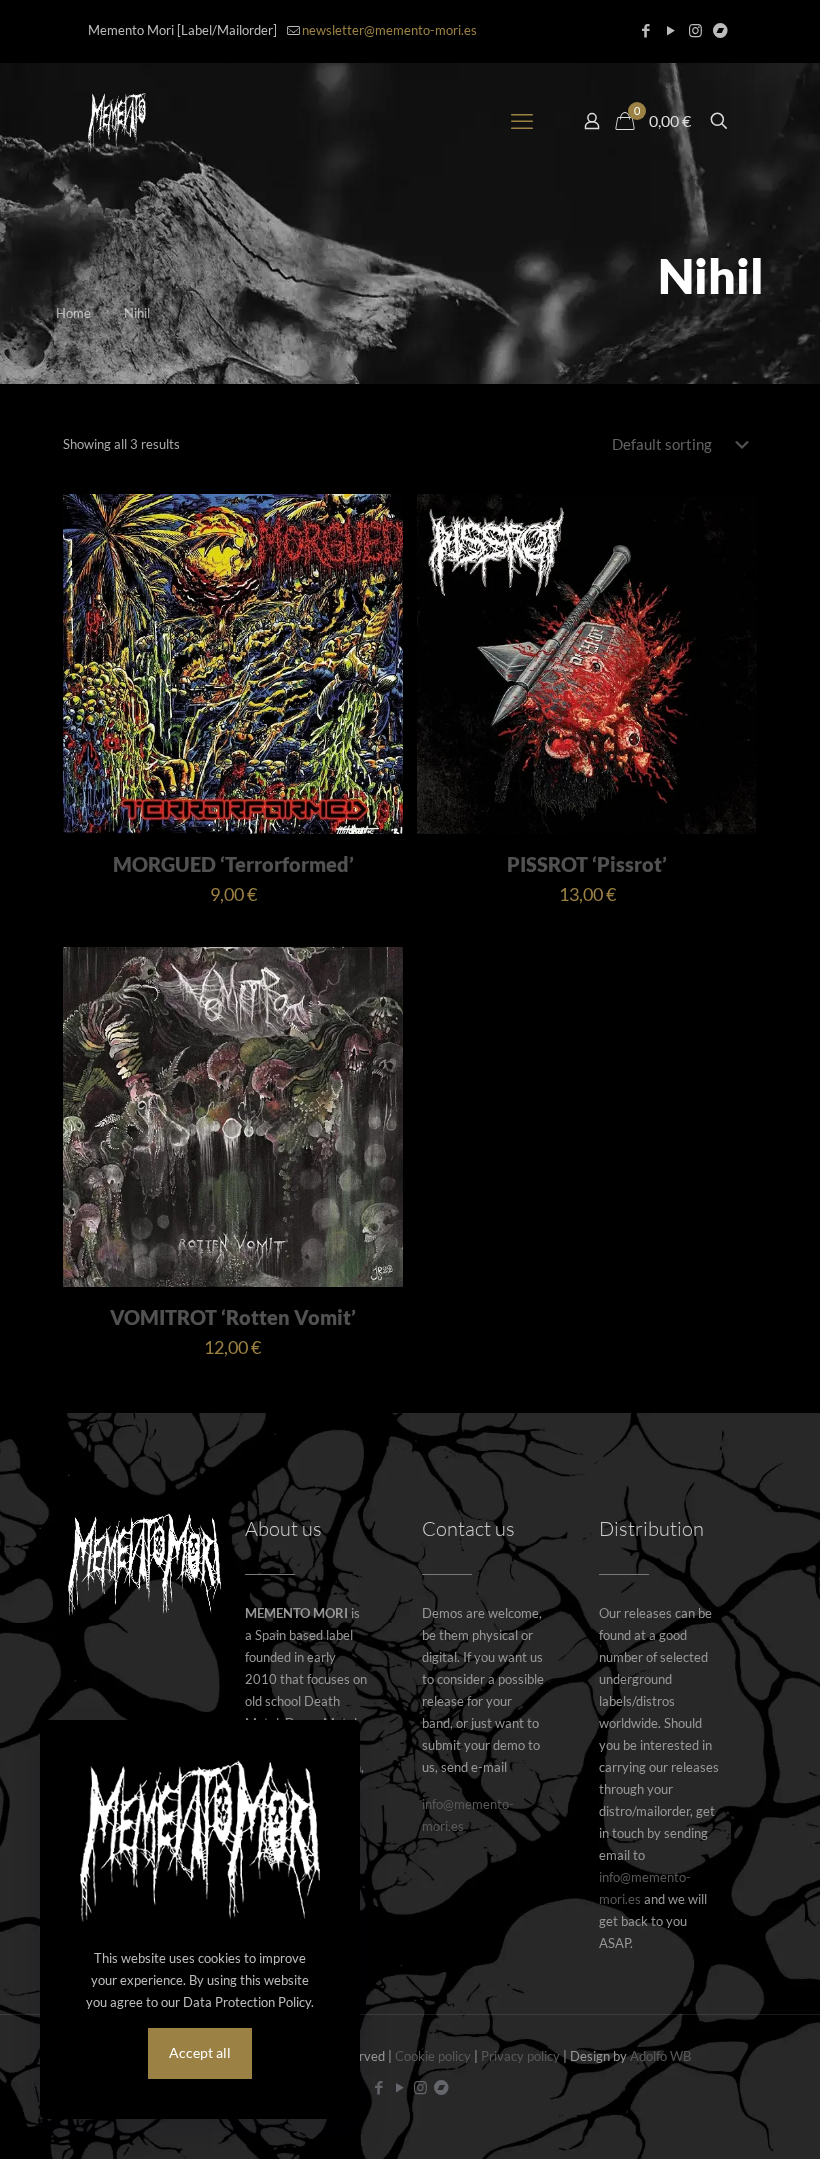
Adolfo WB (660, 2056)
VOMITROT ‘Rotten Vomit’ (233, 1317)
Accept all (200, 2052)
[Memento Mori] (117, 121)
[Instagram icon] (695, 30)
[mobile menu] (522, 121)
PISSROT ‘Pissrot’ (587, 864)
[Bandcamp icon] (720, 30)
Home (73, 313)
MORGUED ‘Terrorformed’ (233, 864)
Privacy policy (520, 2056)
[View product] (375, 565)
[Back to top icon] (724, 2118)
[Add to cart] (375, 522)
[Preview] (375, 608)
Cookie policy (433, 2056)
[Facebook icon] (645, 30)
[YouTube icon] (670, 30)
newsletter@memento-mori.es (389, 30)
